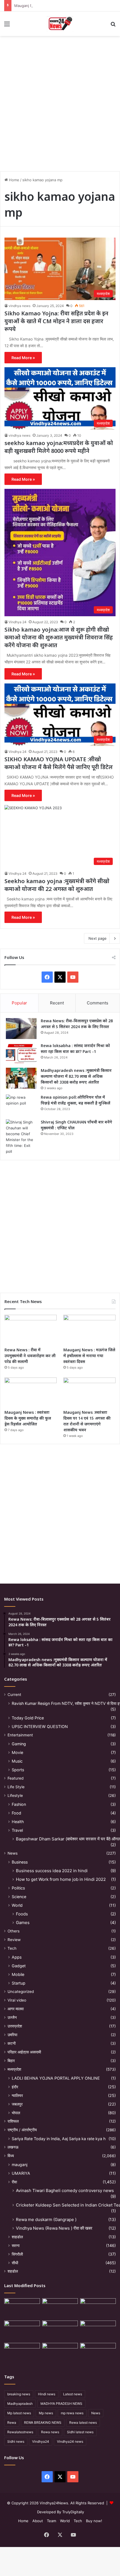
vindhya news (20, 306)
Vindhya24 (41, 2441)
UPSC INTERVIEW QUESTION (40, 1726)
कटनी (12, 2043)
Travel (17, 1830)
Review (14, 1940)
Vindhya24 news (70, 2441)
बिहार (11, 2061)
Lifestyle (15, 1796)
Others (14, 1931)
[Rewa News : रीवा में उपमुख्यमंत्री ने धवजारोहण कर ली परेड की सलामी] (31, 1330)
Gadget (19, 1966)
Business (20, 1862)
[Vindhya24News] (60, 24)
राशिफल (13, 2121)
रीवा (14, 2182)
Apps (17, 1957)
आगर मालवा (16, 2009)
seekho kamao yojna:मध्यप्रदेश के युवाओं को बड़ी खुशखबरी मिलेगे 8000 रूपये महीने (59, 447)
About (38, 2521)
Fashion (19, 1804)
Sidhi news (16, 2441)
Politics (18, 1888)
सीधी (15, 2263)
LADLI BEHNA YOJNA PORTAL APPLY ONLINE (56, 2078)
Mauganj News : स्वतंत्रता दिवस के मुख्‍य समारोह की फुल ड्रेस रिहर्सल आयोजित (28, 1418)
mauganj (20, 2165)
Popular (19, 1003)
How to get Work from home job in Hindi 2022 (61, 1879)
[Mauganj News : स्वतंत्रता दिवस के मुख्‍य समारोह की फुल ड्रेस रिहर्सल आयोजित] (31, 1392)
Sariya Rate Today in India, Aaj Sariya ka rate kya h (59, 2139)
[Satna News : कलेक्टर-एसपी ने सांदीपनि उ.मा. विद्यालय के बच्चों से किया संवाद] (98, 2353)
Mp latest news (19, 2413)
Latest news (73, 2394)
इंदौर (15, 2087)
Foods (22, 1914)
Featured (15, 1778)
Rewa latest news (83, 2422)
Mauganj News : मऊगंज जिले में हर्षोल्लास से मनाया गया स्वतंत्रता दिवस (89, 1356)
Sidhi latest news (80, 2432)
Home (14, 180)
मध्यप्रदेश (14, 2069)
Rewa (12, 2422)
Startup (19, 1983)
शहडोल (13, 2271)
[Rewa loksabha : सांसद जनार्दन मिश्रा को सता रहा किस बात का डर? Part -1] (21, 1053)
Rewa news (50, 2432)
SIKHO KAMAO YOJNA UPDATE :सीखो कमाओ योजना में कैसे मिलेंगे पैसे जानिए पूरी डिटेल (59, 763)
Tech (12, 1948)
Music (17, 1761)
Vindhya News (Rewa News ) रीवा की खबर (54, 2228)
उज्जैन (12, 2017)
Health (18, 1822)
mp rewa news (72, 2413)
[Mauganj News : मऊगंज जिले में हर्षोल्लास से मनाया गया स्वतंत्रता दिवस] (89, 1330)
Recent (57, 1003)
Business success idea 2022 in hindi (52, 1871)
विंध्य (11, 2156)
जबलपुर (17, 2104)
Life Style (16, 1787)
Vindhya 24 (18, 622)
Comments (98, 1003)
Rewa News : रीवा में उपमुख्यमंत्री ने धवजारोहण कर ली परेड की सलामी (30, 1356)
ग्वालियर (17, 2095)
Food (16, 1813)
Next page (98, 938)
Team (51, 2521)
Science (19, 1897)
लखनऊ (13, 2147)
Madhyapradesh (20, 2404)
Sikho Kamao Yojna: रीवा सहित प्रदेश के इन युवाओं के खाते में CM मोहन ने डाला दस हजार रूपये (56, 321)
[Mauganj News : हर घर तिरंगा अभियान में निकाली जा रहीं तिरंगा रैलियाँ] (98, 2331)
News (13, 1853)
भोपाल (16, 2113)
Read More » (23, 358)
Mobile (18, 1974)
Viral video (17, 2000)
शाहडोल (17, 2237)
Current (14, 1695)
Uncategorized (21, 1992)
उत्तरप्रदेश (15, 2026)
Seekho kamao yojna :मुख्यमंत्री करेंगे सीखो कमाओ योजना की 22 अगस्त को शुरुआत (57, 885)
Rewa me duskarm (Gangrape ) (46, 2219)
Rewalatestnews (20, 2432)
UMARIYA (21, 2173)
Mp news (46, 2413)
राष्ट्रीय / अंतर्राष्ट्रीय (22, 2130)
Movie (17, 1752)
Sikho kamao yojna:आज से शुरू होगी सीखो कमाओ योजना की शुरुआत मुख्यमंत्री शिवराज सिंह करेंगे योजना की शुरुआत (59, 637)
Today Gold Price (28, 1718)
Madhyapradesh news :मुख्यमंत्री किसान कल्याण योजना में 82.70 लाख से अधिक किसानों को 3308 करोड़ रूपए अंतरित (76, 1076)
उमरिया (12, 2035)
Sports (18, 1770)
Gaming (19, 1744)
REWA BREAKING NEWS (43, 2422)
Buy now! (94, 2521)
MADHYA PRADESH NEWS (61, 2404)
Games (23, 1923)
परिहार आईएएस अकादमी (24, 2052)
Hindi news (47, 2394)
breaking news (19, 2394)
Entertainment (20, 1735)
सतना (16, 2245)
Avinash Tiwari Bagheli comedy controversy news (65, 2190)
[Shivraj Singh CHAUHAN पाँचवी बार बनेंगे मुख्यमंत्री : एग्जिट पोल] (21, 1137)
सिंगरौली (17, 2254)
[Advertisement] (60, 102)
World (17, 1905)
